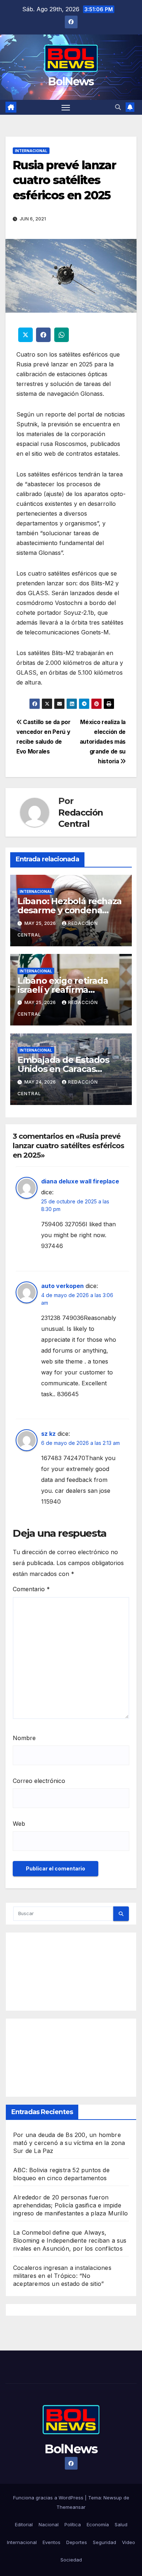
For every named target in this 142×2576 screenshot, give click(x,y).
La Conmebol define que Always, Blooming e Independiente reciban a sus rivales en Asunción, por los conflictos (70, 2240)
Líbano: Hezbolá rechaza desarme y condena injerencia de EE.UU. (70, 910)
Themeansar (71, 2507)
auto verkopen (62, 1286)
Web (19, 1824)
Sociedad (71, 2560)
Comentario (31, 1589)
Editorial (24, 2524)
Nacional (49, 2524)
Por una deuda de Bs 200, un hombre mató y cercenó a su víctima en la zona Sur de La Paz (69, 2143)
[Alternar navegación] (66, 107)
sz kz (48, 1434)
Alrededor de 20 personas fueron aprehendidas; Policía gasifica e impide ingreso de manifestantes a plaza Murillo (70, 2205)
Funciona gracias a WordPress (49, 2498)
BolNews (71, 82)
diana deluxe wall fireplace (80, 1181)
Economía (98, 2524)
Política (73, 2524)
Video (129, 2542)
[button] (118, 107)
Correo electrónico (39, 1781)
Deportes (77, 2542)
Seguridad (104, 2542)
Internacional (31, 151)
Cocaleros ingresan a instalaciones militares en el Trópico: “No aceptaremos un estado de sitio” (62, 2276)
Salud (121, 2524)
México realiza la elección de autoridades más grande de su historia (103, 742)
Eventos (52, 2542)
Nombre (24, 1738)
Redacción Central (81, 818)
